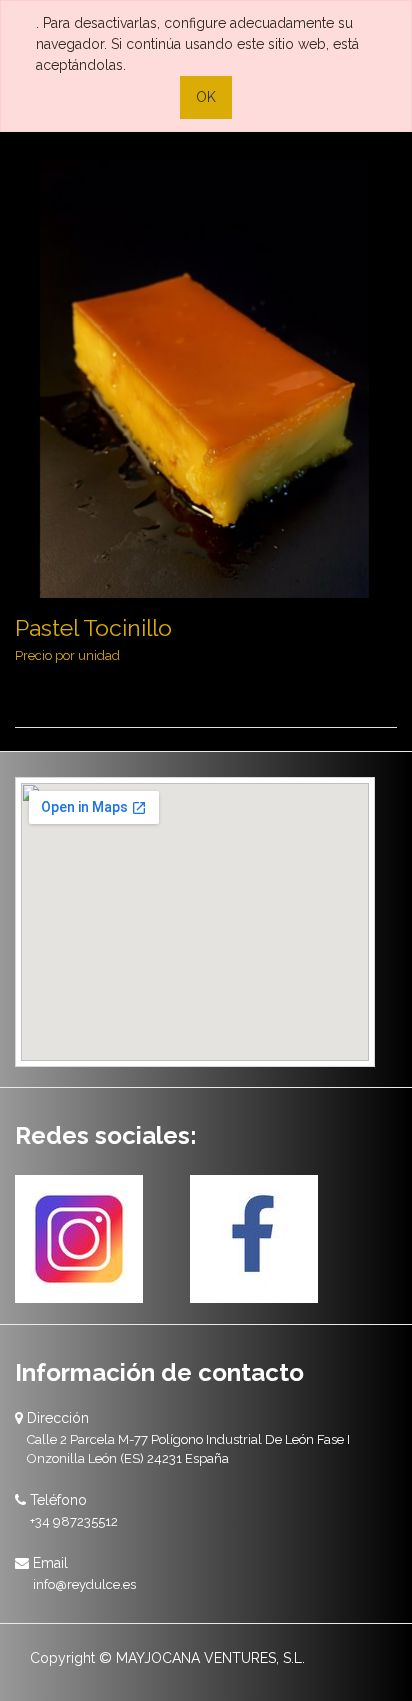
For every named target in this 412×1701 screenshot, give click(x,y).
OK (206, 97)
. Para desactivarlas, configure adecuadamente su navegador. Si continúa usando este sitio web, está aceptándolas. (197, 44)
